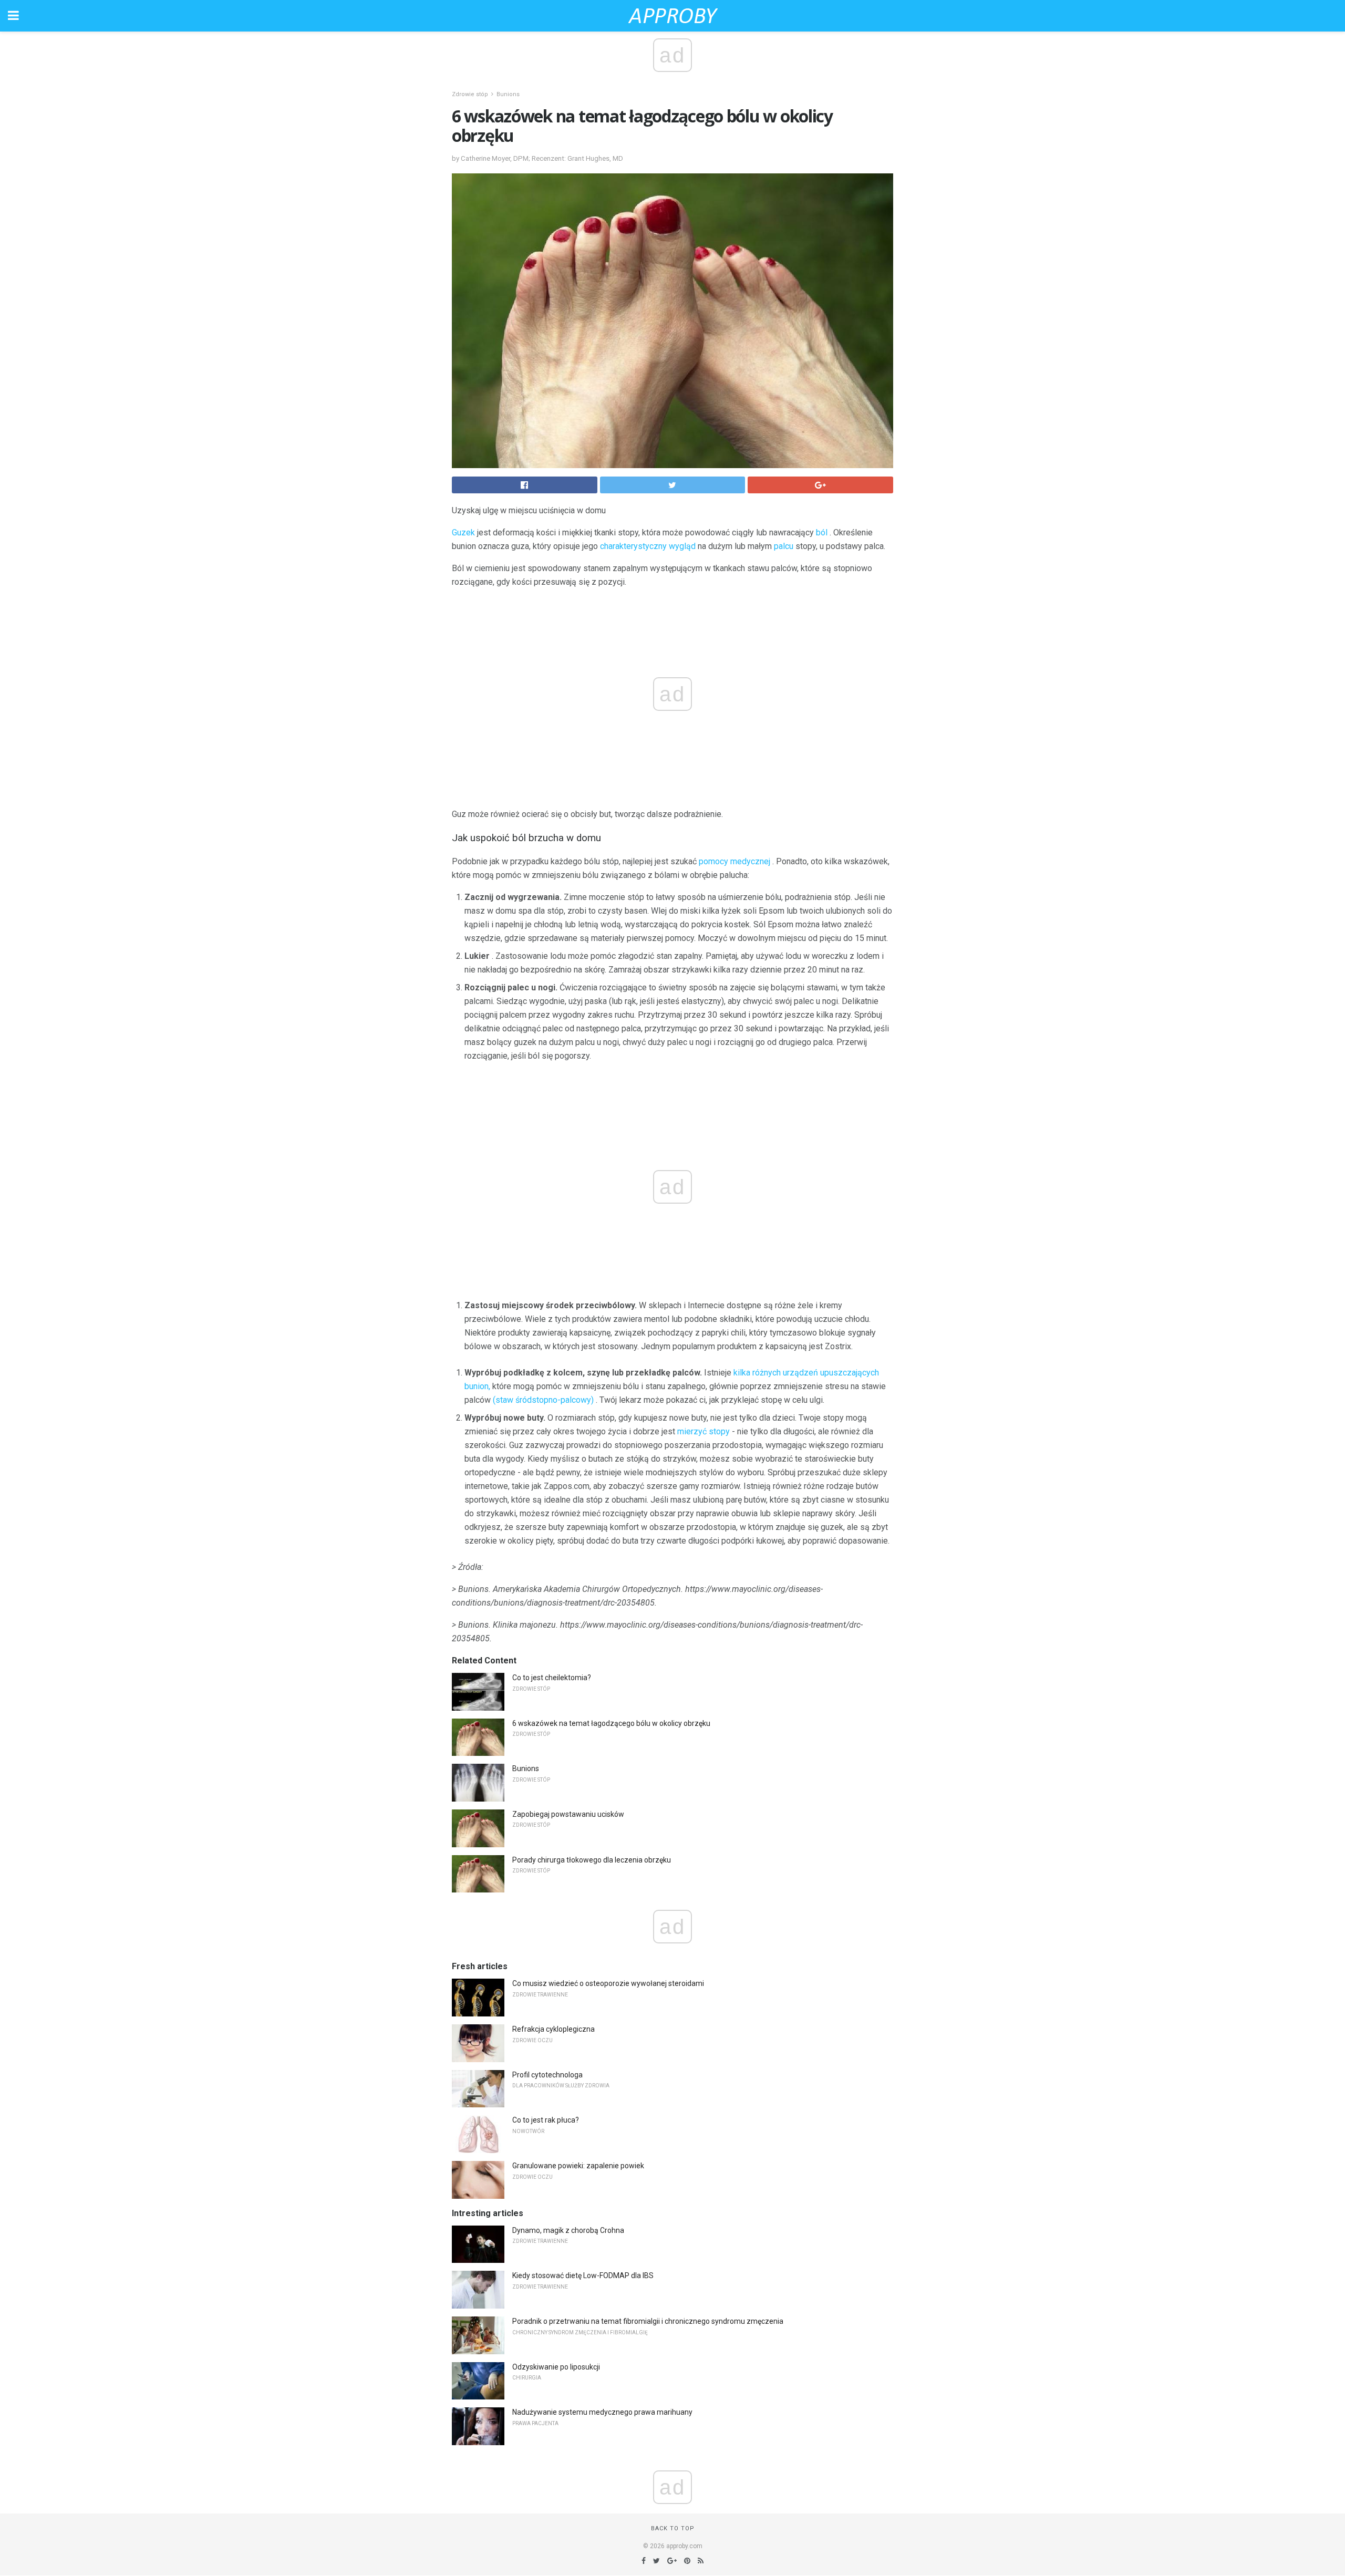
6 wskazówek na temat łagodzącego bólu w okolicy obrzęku (611, 1723)
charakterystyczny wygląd (648, 546)
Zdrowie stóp (470, 94)
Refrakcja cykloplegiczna (553, 2029)
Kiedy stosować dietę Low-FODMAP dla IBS (583, 2275)
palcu (784, 546)
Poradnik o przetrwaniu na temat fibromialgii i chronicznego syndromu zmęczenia (648, 2321)
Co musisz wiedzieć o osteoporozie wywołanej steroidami (608, 1983)
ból (822, 532)
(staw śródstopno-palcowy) (543, 1400)
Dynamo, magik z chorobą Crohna (568, 2230)
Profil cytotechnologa (547, 2075)
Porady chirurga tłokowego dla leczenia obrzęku (592, 1860)
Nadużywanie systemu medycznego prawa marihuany (602, 2412)
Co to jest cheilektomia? (552, 1678)
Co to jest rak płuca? (546, 2120)
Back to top (673, 2528)
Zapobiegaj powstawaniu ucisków (568, 1814)
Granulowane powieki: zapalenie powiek (578, 2166)
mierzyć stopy (703, 1431)
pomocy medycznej (734, 861)
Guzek (463, 532)
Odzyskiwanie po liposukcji (556, 2367)
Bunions (508, 94)
